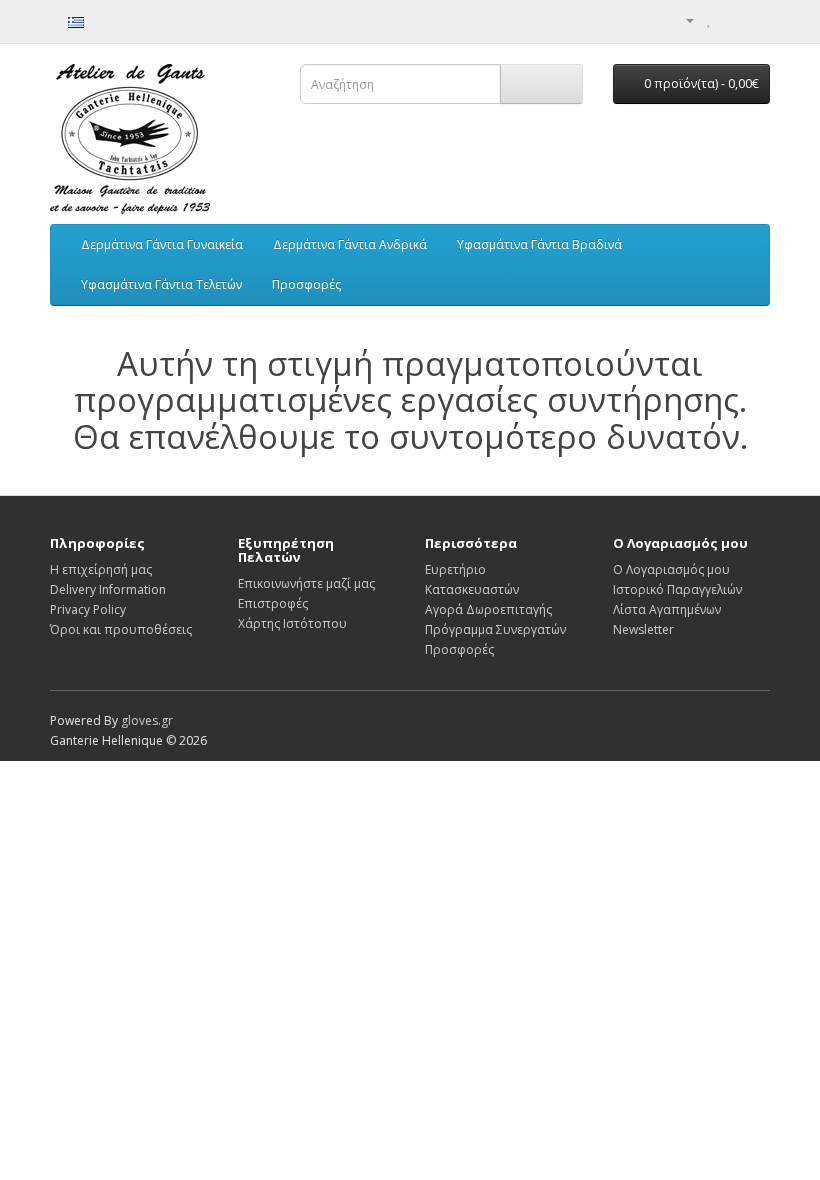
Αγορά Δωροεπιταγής (488, 609)
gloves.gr (147, 720)
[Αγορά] (754, 19)
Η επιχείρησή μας (101, 569)
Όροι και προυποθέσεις (121, 629)
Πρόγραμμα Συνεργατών (495, 629)
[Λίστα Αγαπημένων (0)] (709, 19)
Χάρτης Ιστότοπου (292, 623)
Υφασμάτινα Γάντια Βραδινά (539, 244)
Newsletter (643, 629)
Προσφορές (306, 284)
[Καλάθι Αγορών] (730, 19)
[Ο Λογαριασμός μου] (682, 19)
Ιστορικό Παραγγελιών (677, 589)
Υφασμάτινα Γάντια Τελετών (161, 284)
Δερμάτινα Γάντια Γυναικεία (162, 244)
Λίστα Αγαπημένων (667, 609)
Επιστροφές (273, 603)
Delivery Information (108, 589)
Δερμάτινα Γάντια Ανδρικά (350, 244)
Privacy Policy (88, 609)
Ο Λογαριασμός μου (671, 569)
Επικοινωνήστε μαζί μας (306, 583)
